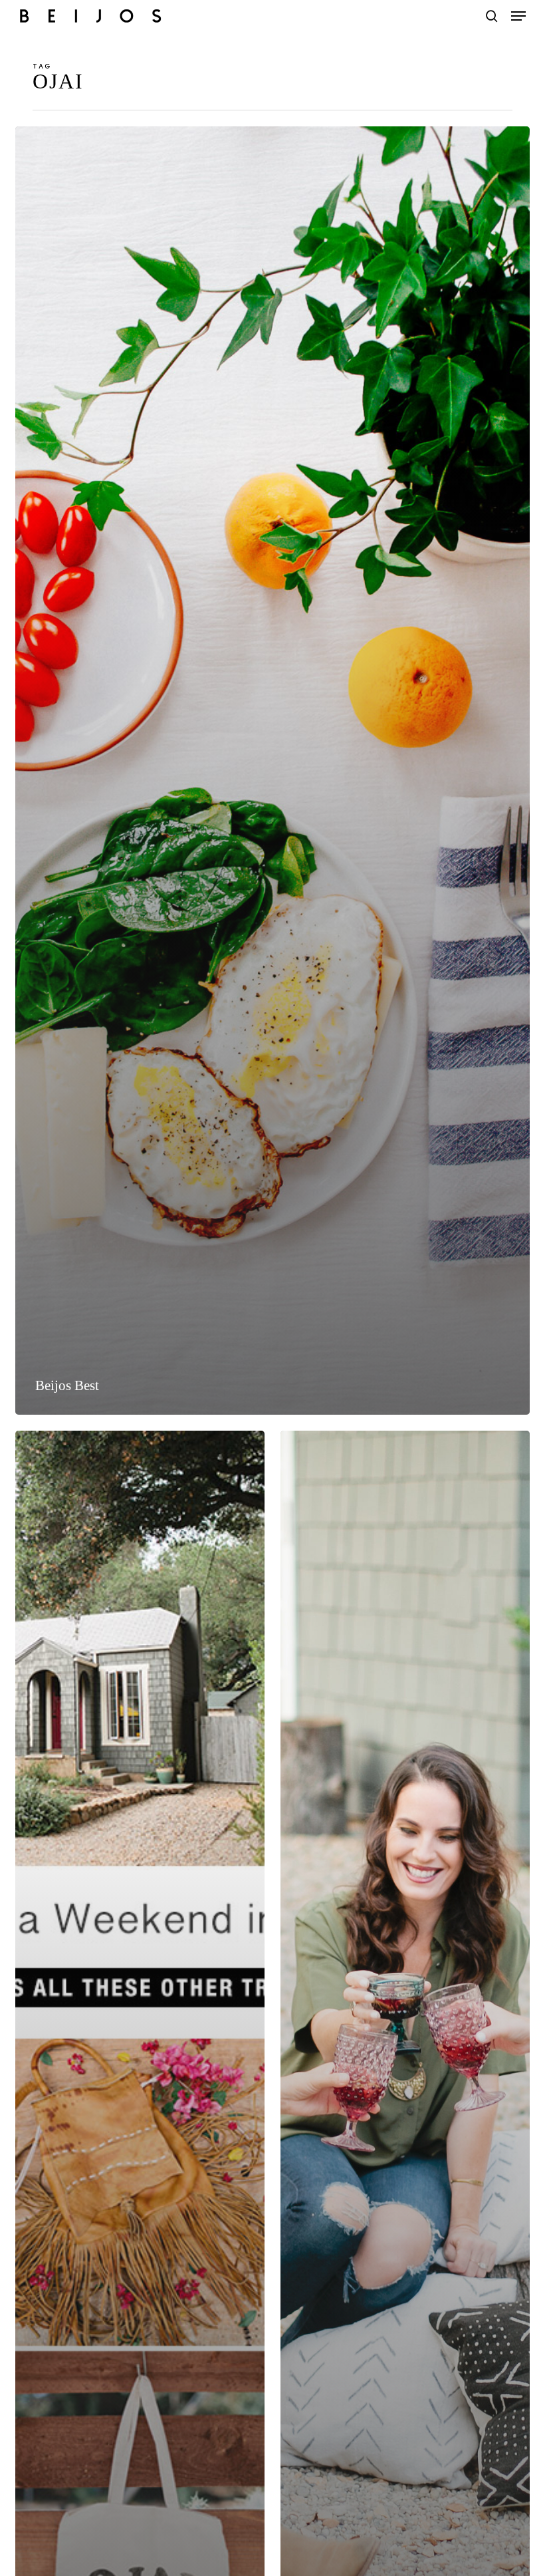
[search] (492, 16)
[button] (518, 16)
